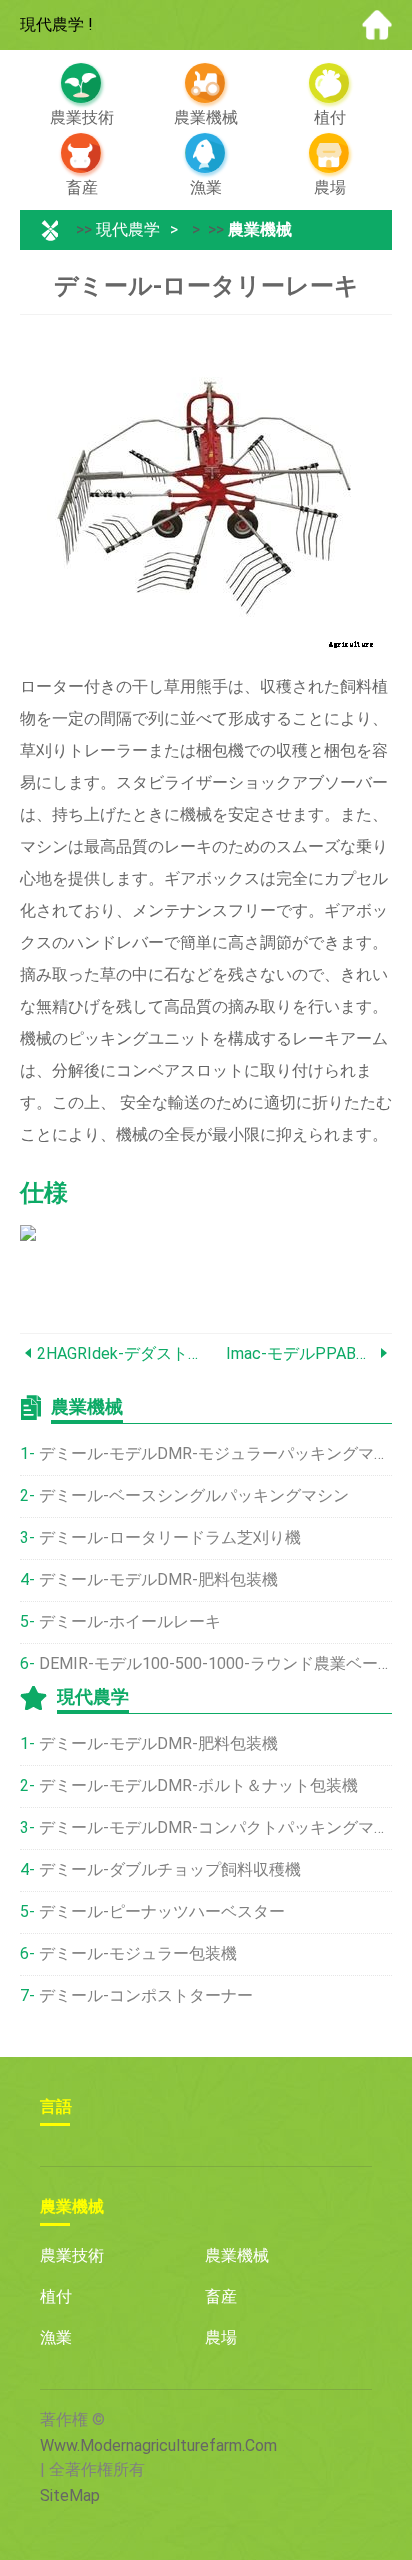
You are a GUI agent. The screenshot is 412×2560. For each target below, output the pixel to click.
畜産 (221, 2296)
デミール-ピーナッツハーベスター (162, 1911)
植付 (56, 2296)
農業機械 (260, 229)
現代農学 (128, 229)
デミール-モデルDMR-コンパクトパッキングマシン (215, 1827)
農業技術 (72, 2255)
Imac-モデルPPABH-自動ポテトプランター (300, 1353)
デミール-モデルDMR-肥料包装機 (158, 1579)
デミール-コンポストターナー (146, 1995)
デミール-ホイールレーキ (130, 1621)
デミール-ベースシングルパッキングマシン (194, 1495)
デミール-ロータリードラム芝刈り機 (170, 1537)
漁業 (56, 2337)
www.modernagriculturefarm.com (158, 2445)
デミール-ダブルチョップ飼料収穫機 (170, 1869)
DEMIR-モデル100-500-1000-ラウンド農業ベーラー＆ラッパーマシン (215, 1663)
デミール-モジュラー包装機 (138, 1953)
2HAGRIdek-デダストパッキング (121, 1353)
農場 (221, 2337)
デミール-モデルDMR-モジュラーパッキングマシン (215, 1453)
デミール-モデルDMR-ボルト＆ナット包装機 (198, 1785)
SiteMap (70, 2495)
